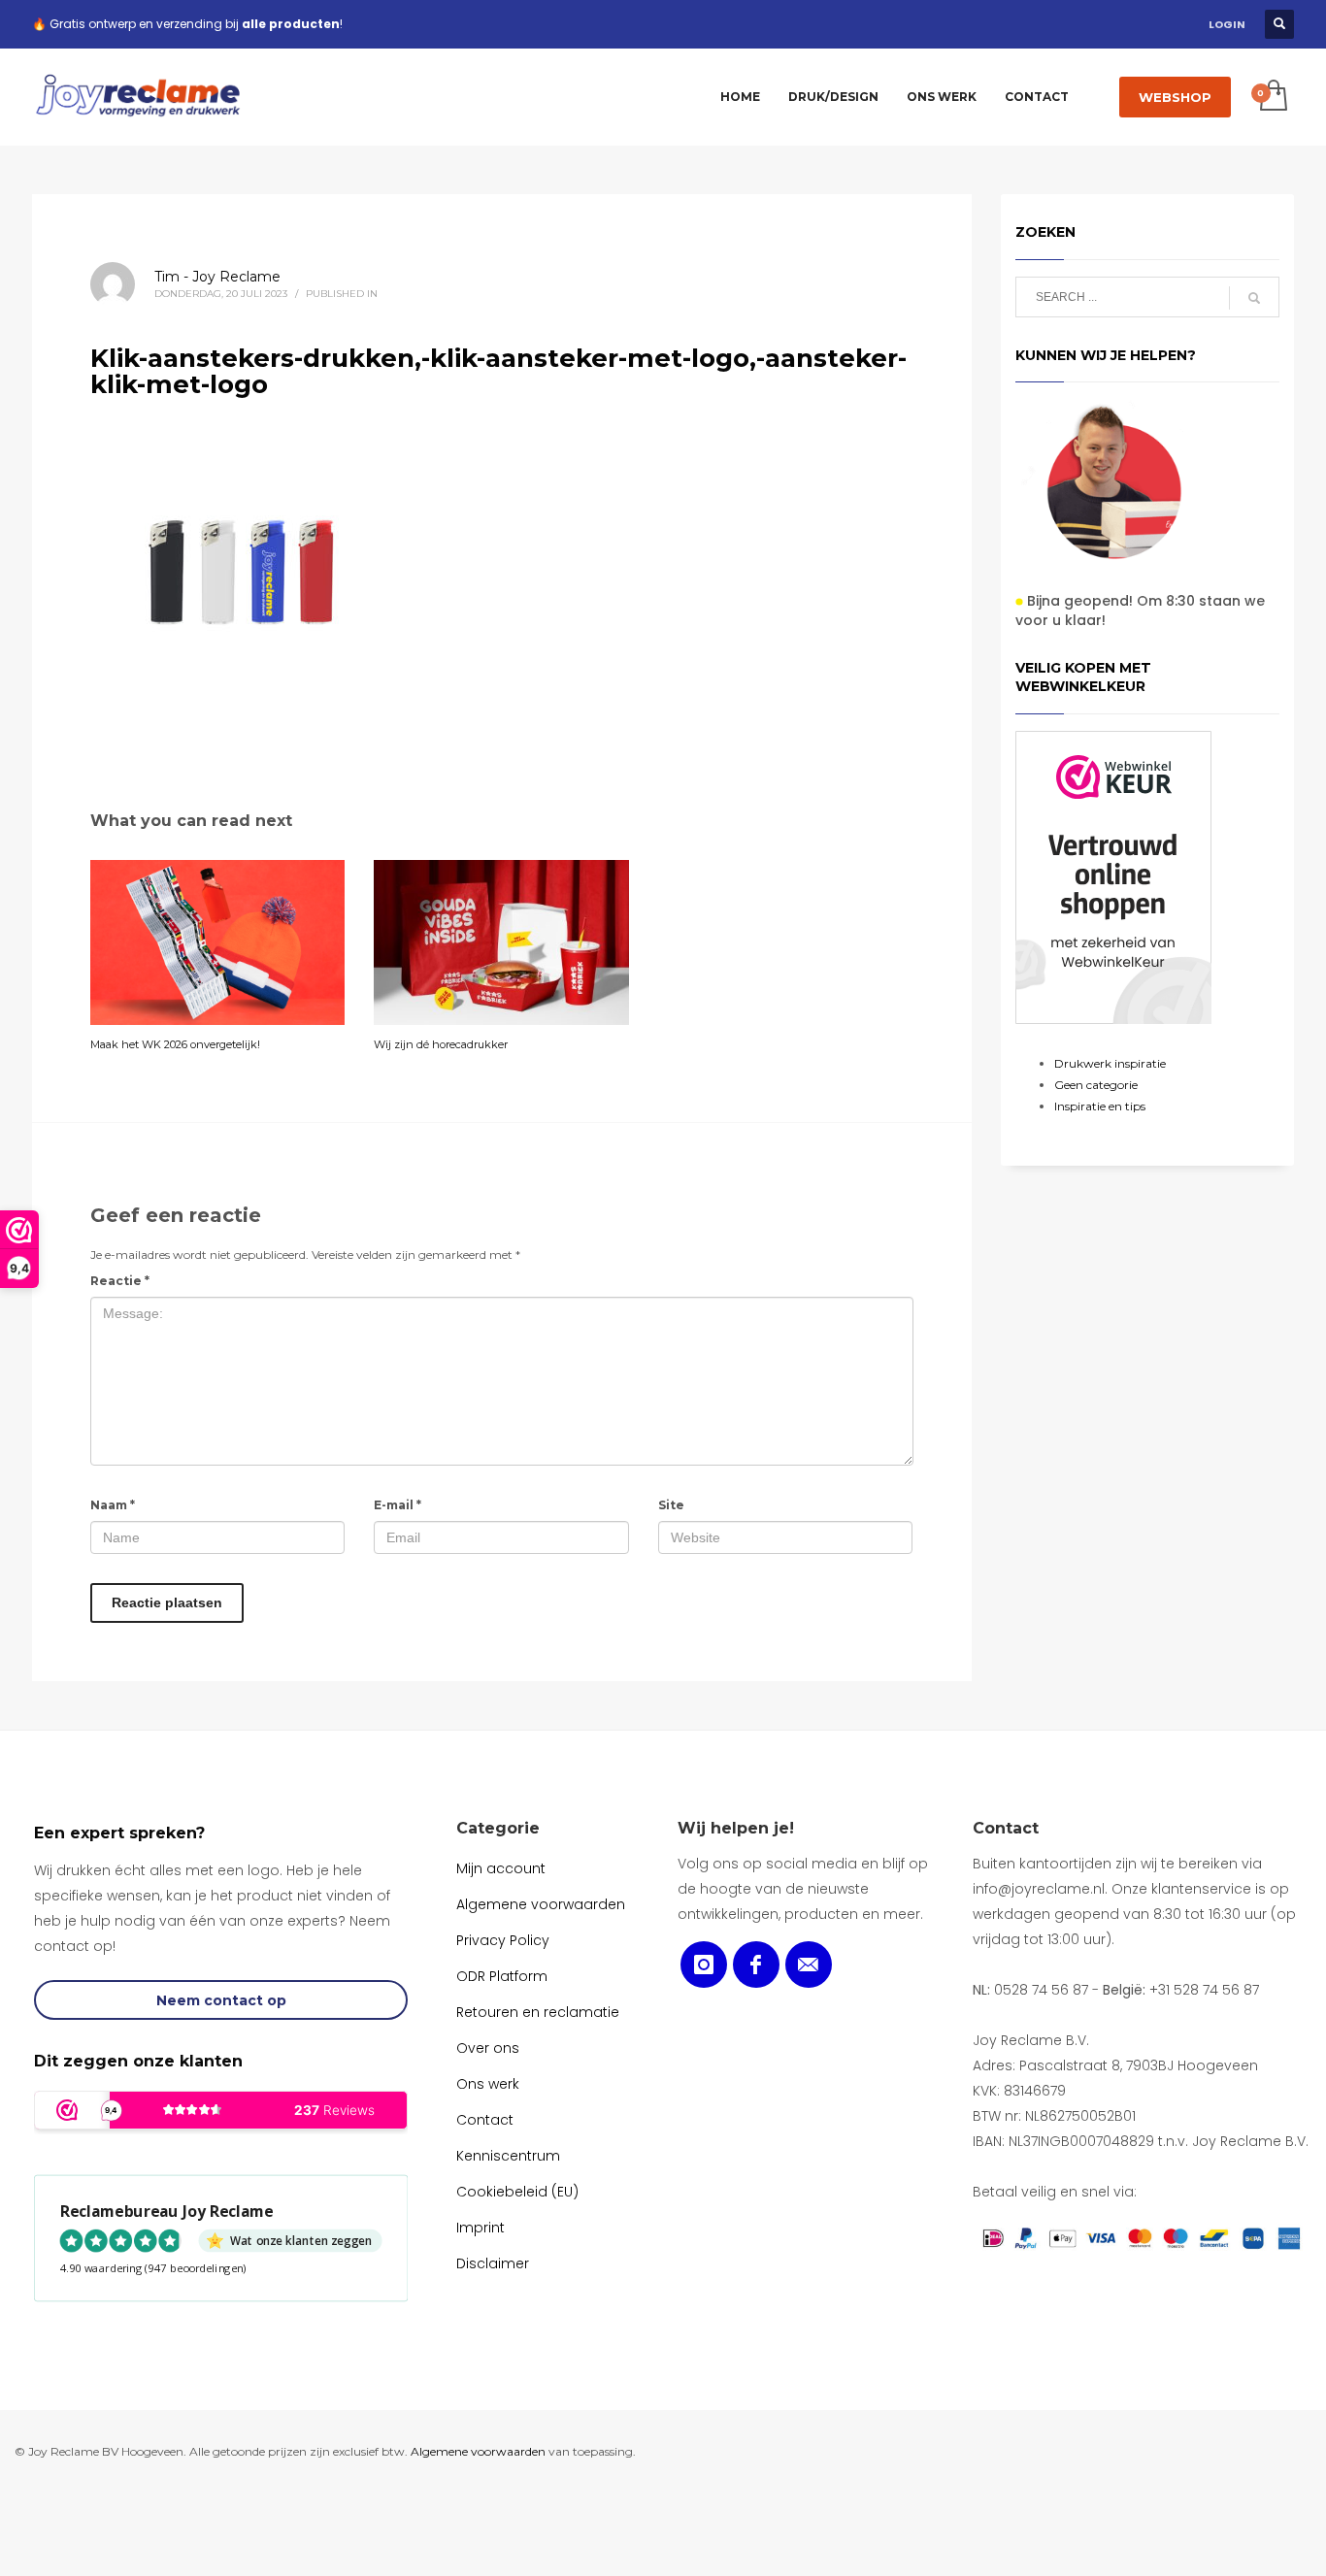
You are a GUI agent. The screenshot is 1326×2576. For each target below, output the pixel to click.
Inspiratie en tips (1100, 1106)
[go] (1254, 298)
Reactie (120, 1281)
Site (671, 1505)
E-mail (398, 1505)
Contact (1006, 1828)
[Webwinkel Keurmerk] (1113, 877)
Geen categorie (1096, 1085)
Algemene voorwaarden (478, 2451)
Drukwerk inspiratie (1110, 1063)
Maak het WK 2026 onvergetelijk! (175, 1044)
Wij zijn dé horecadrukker (441, 1044)
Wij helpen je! (736, 1828)
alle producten (291, 24)
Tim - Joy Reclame (217, 277)
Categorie (498, 1828)
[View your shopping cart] (1272, 97)
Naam (113, 1505)
